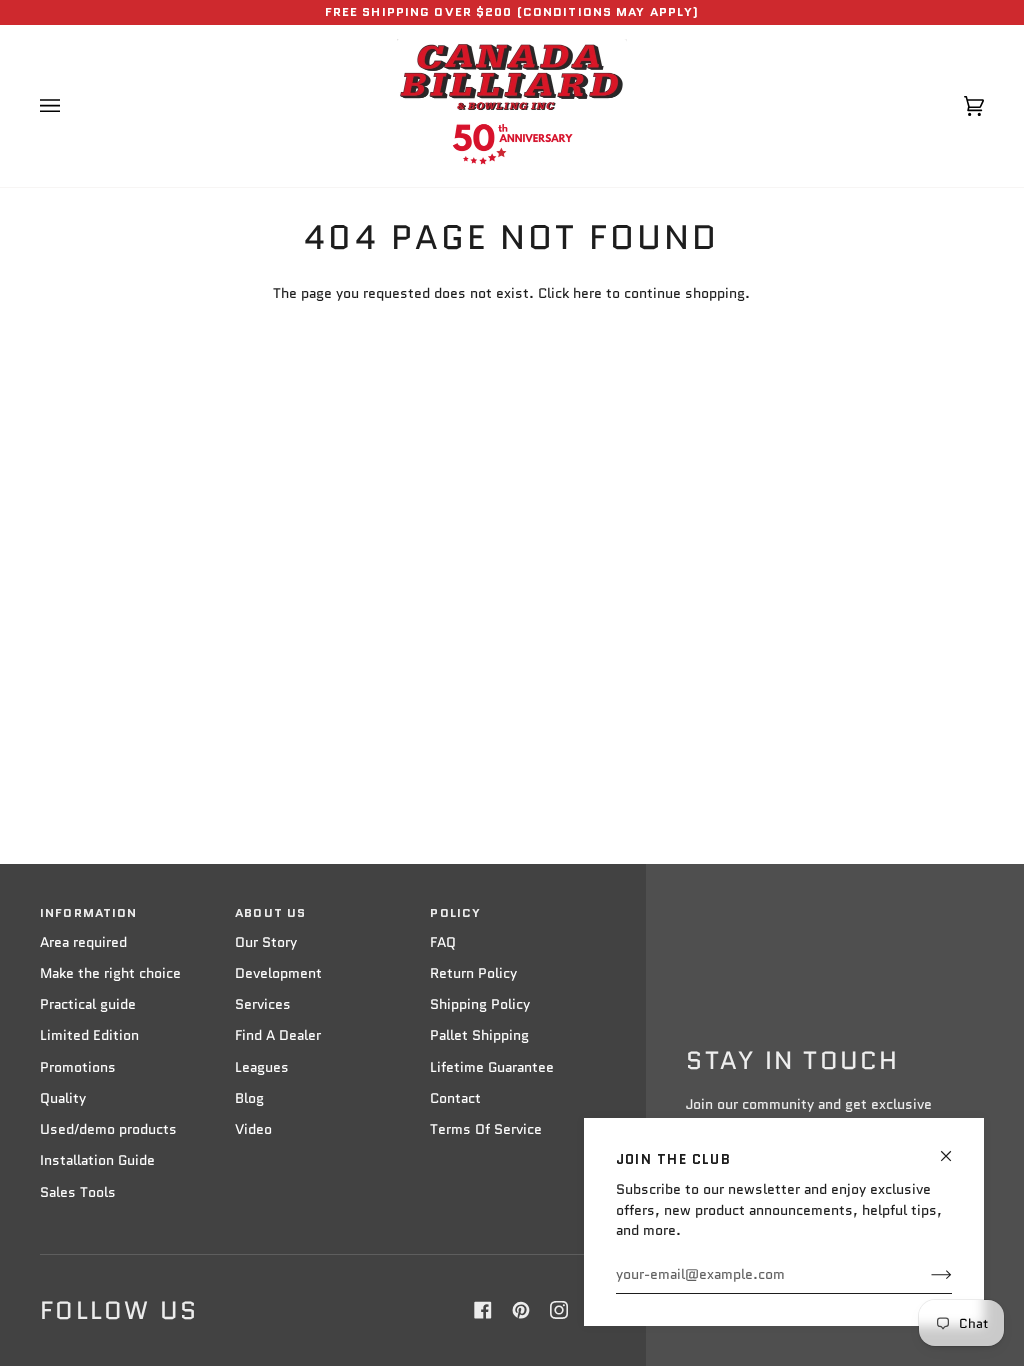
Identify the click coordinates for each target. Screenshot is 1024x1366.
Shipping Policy (480, 1004)
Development (278, 973)
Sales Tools (78, 1192)
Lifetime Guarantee (492, 1067)
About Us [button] (270, 913)
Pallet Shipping (479, 1035)
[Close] (954, 1147)
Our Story (266, 942)
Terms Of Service (486, 1129)
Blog (249, 1098)
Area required (83, 942)
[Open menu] (70, 106)
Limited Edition (89, 1035)
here (587, 293)
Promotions (78, 1067)
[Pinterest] (521, 1310)
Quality (63, 1098)
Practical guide (88, 1004)
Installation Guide (97, 1160)
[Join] (925, 1275)
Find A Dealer (278, 1035)
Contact (455, 1098)
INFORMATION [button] (88, 913)
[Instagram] (559, 1310)
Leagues (262, 1067)
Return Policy (473, 973)
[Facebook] (483, 1310)
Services (263, 1004)
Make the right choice (110, 973)
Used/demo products (108, 1129)
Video (253, 1129)
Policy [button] (455, 913)
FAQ (443, 942)
